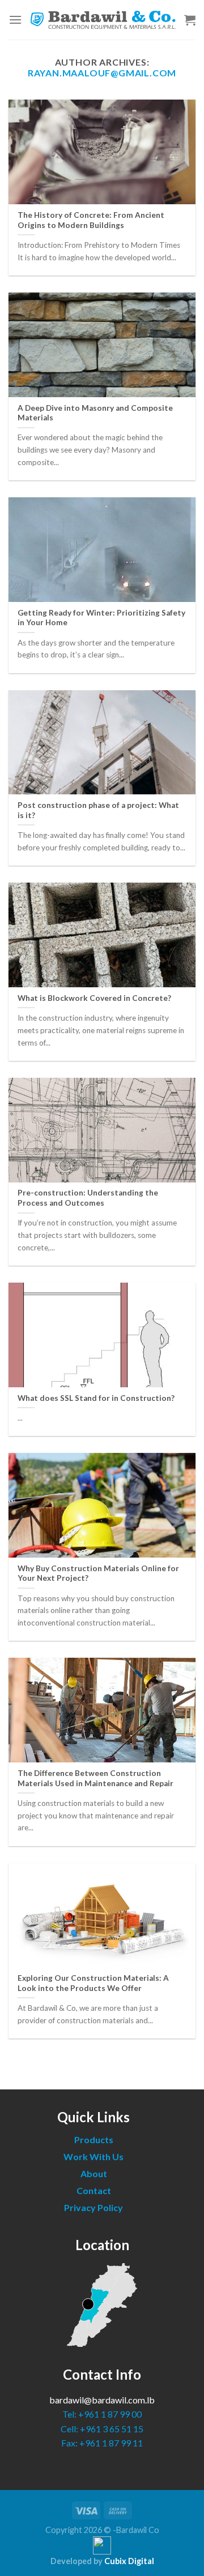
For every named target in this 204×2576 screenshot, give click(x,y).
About (94, 2173)
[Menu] (15, 20)
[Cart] (190, 20)
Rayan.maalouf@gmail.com (102, 73)
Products (94, 2140)
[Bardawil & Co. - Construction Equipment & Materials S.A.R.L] (103, 20)
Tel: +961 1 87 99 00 (102, 2414)
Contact (94, 2190)
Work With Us (93, 2156)
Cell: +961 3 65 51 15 (102, 2429)
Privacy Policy (93, 2207)
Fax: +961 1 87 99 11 (102, 2443)
